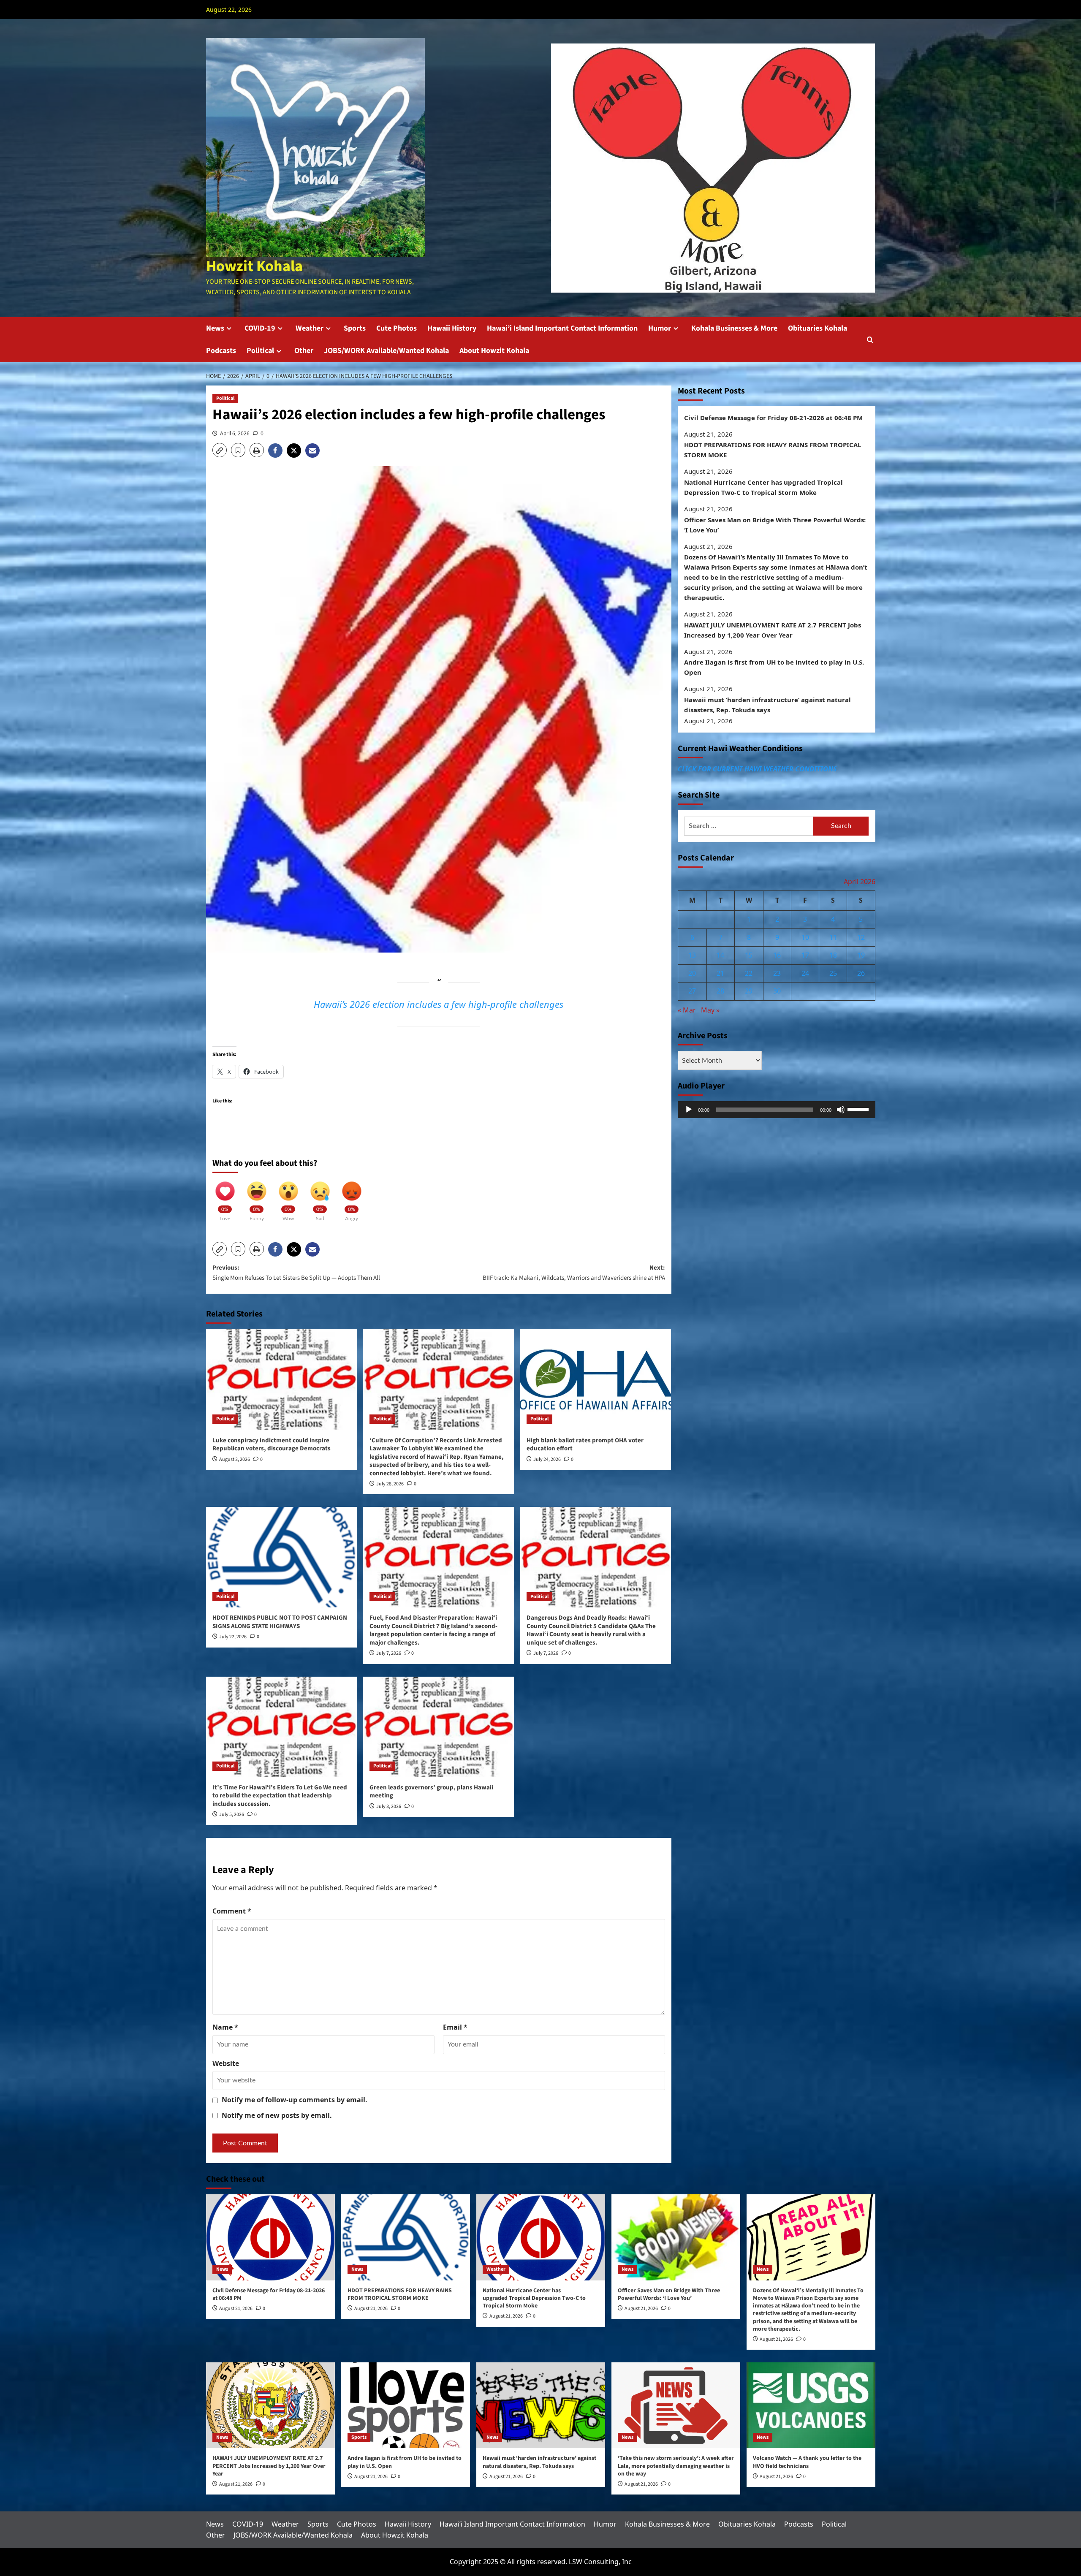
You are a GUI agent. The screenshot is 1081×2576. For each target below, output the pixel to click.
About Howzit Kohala (494, 351)
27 (692, 991)
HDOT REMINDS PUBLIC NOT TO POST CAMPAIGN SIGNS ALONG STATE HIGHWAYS (280, 1622)
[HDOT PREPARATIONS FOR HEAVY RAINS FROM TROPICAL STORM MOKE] (406, 2237)
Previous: (296, 1273)
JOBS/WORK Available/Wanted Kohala (386, 351)
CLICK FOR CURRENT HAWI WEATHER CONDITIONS (757, 769)
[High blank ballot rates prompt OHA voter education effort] (596, 1379)
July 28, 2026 (390, 1484)
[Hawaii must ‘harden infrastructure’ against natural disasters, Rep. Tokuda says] (541, 2405)
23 (777, 973)
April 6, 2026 (235, 433)
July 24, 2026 (547, 1459)
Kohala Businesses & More (734, 328)
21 (720, 973)
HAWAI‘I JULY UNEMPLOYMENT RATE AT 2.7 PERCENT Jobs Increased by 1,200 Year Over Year (773, 630)
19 (861, 955)
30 (777, 991)
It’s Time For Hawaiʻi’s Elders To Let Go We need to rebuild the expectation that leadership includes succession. (280, 1796)
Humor (660, 328)
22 (749, 973)
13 (692, 955)
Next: (574, 1273)
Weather (310, 328)
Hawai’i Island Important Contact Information (562, 328)
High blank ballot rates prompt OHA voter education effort (585, 1445)
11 (833, 937)
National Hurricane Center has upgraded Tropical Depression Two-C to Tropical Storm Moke (763, 487)
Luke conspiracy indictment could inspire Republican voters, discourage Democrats (272, 1445)
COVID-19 (260, 328)
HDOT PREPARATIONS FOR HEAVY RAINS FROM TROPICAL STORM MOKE (773, 450)
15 (749, 955)
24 (805, 973)
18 (833, 955)
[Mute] (841, 1110)
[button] (870, 340)
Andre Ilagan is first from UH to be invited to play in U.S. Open (774, 668)
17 (805, 955)
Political (260, 351)
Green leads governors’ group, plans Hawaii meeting (431, 1792)
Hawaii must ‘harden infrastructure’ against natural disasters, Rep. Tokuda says (767, 705)
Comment (232, 1911)
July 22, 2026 (233, 1637)
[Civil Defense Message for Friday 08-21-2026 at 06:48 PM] (270, 2237)
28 (720, 991)
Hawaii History (452, 328)
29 (749, 991)
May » (710, 1010)
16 (777, 955)
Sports (355, 328)
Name (225, 2027)
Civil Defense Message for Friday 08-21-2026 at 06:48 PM (773, 418)
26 (861, 973)
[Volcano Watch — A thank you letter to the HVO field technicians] (811, 2405)
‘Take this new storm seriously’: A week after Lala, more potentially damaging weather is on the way (676, 2466)
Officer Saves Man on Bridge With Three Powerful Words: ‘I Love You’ (775, 525)
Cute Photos (397, 328)
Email (455, 2027)
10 (805, 937)
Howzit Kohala (254, 266)
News (215, 328)
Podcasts (221, 351)
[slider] (859, 1109)
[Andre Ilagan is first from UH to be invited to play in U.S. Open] (406, 2405)
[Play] (689, 1110)
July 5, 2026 (232, 1815)
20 (692, 973)
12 (861, 937)
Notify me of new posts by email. (277, 2115)
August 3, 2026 (235, 1459)
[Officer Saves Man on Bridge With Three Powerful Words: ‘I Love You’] (676, 2237)
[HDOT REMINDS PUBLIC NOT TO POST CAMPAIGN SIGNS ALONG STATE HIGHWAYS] (281, 1557)
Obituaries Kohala (818, 328)
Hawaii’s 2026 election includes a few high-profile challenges (439, 1004)
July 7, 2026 (389, 1653)
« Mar (687, 1010)
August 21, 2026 (236, 2309)
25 (833, 973)
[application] (777, 1110)
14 (720, 955)
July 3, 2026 (389, 1806)
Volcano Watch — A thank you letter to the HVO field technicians (807, 2462)
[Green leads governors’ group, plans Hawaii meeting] (439, 1727)
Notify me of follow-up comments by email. (295, 2100)
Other (304, 351)
